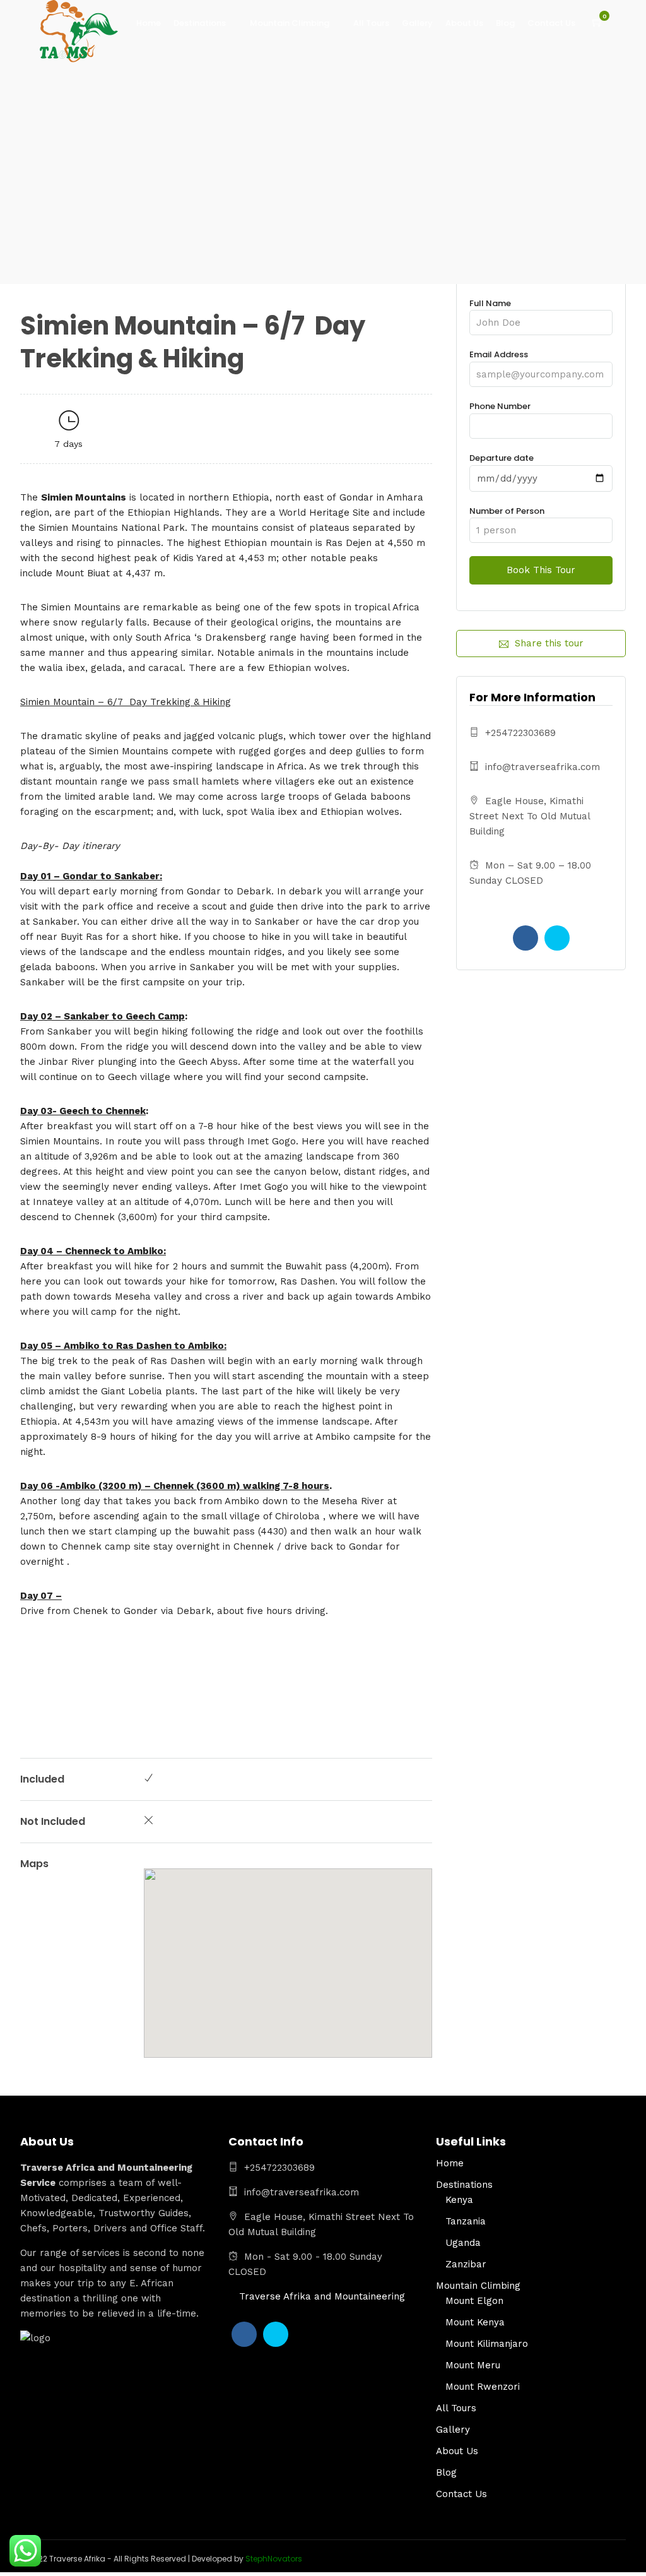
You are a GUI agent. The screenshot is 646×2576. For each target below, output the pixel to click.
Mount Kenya (475, 2322)
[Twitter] (557, 938)
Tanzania (466, 2221)
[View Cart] (597, 23)
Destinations (200, 23)
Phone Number (500, 406)
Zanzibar (466, 2264)
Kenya (459, 2200)
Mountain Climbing (290, 23)
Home (149, 23)
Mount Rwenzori (483, 2387)
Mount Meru (473, 2365)
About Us (464, 23)
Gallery (417, 23)
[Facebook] (526, 938)
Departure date (502, 458)
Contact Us (551, 23)
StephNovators (274, 2559)
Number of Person (507, 511)
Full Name (490, 303)
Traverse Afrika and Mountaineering (322, 2296)
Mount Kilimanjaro (487, 2344)
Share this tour (549, 643)
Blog (505, 23)
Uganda (463, 2243)
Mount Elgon (474, 2301)
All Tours (371, 23)
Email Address (499, 354)
